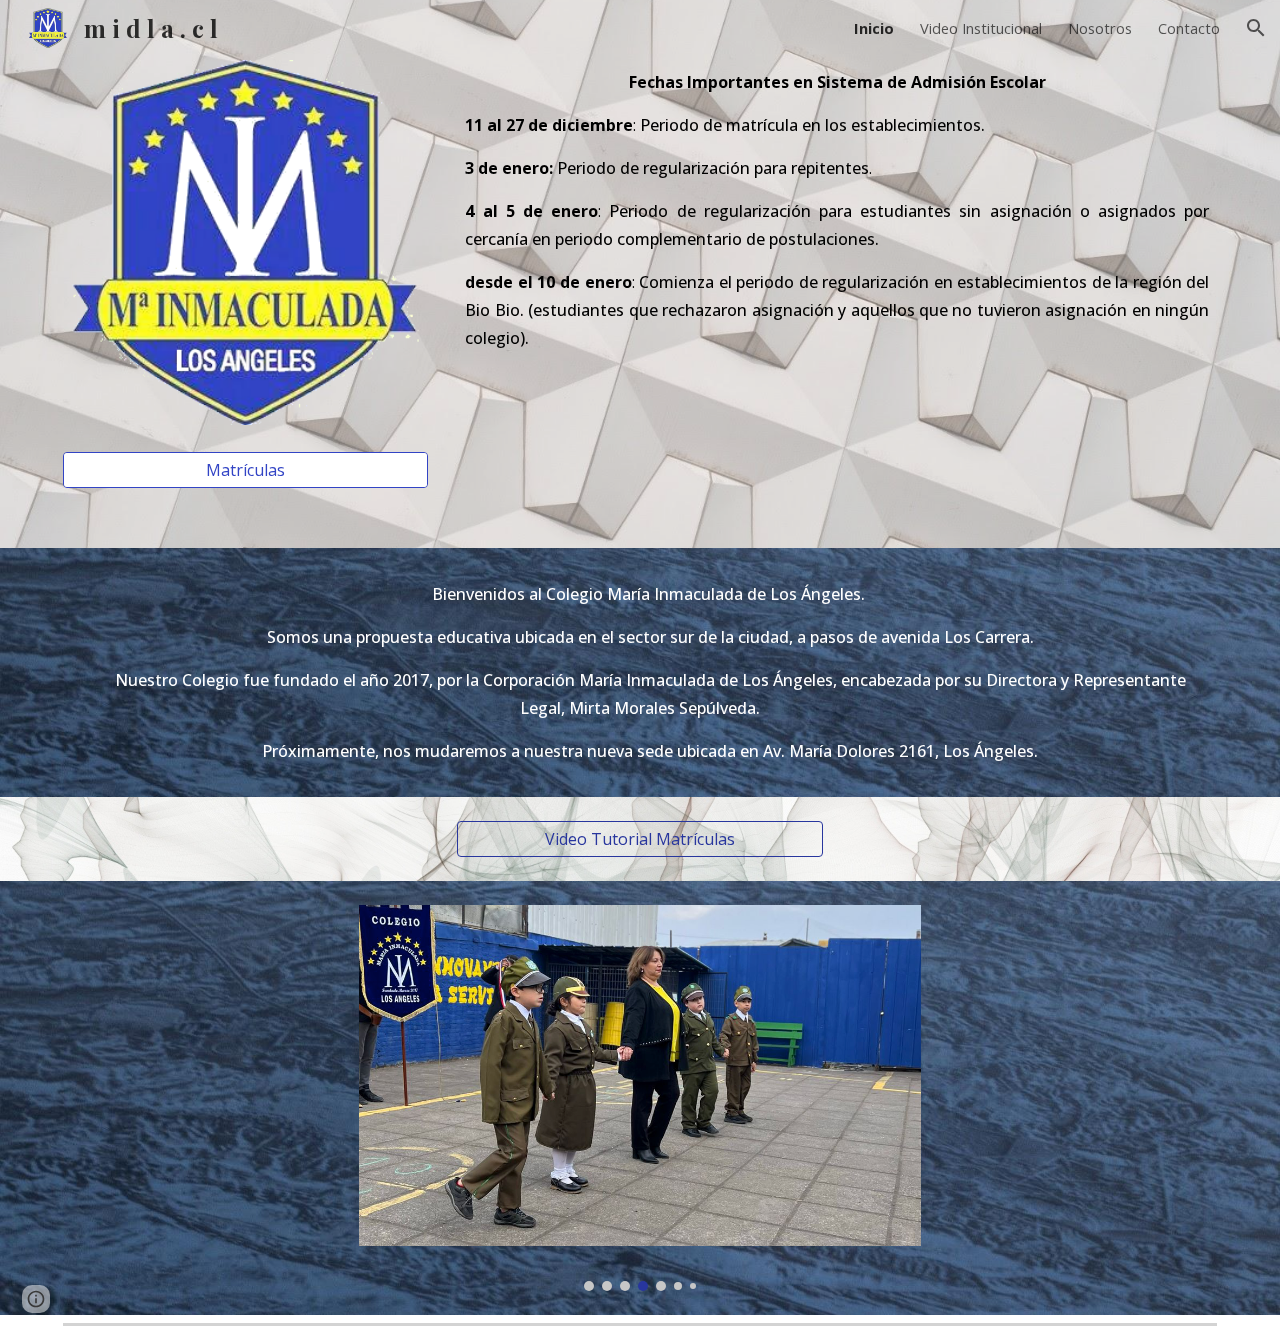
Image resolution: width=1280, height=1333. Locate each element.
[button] (1256, 28)
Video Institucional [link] (981, 28)
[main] (837, 219)
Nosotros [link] (1100, 28)
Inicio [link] (874, 28)
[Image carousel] (640, 1097)
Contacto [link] (1189, 28)
